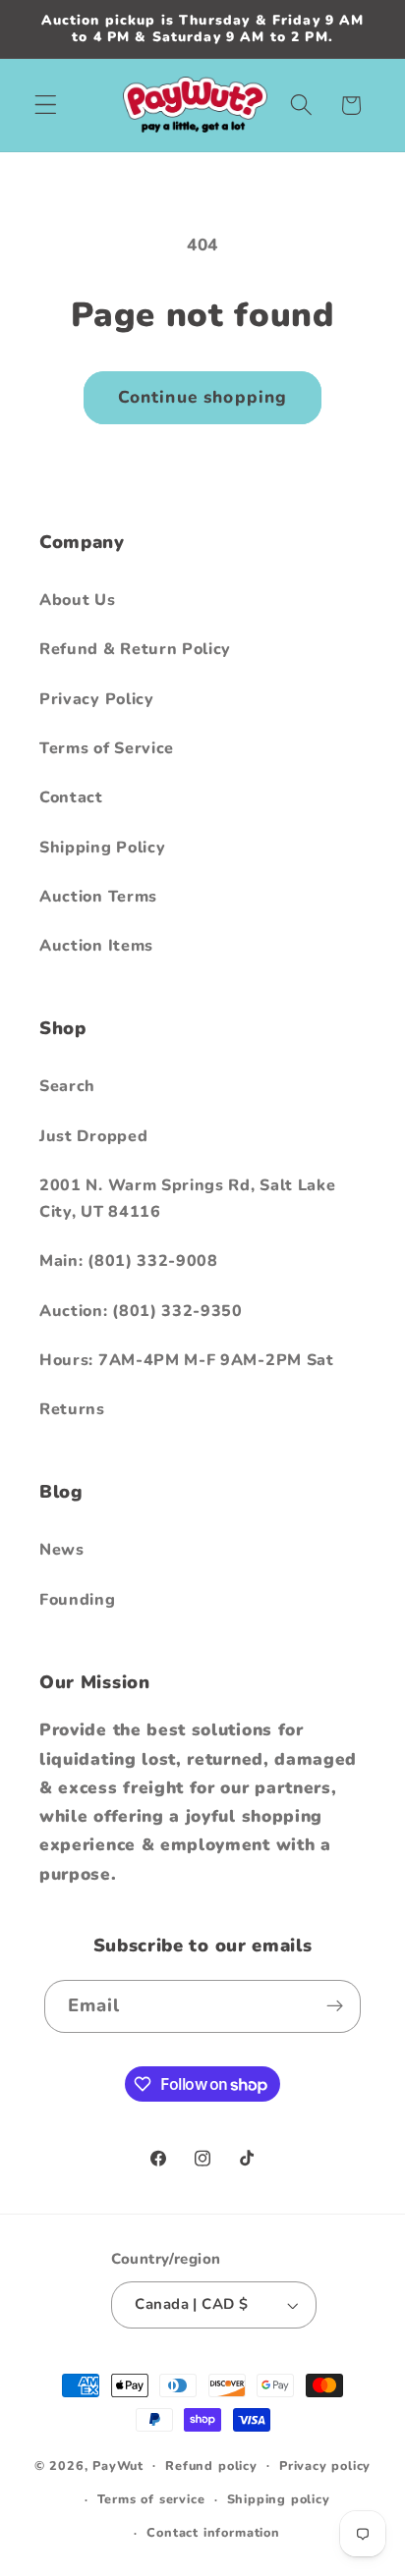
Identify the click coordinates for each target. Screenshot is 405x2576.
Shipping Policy (102, 848)
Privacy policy (325, 2466)
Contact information (213, 2532)
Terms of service (151, 2499)
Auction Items (96, 946)
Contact (71, 797)
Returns (72, 1409)
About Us (78, 600)
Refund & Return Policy (135, 649)
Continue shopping (203, 397)
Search (67, 1086)
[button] (46, 106)
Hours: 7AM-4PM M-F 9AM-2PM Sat (187, 1360)
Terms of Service (107, 748)
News (62, 1550)
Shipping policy (279, 2499)
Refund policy (211, 2466)
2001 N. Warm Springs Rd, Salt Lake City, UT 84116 (187, 1199)
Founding (78, 1600)
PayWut (118, 2465)
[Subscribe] (336, 2006)
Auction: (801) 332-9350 (141, 1311)
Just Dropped (93, 1136)
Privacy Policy (97, 699)
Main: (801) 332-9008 (129, 1261)
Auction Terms (98, 897)
